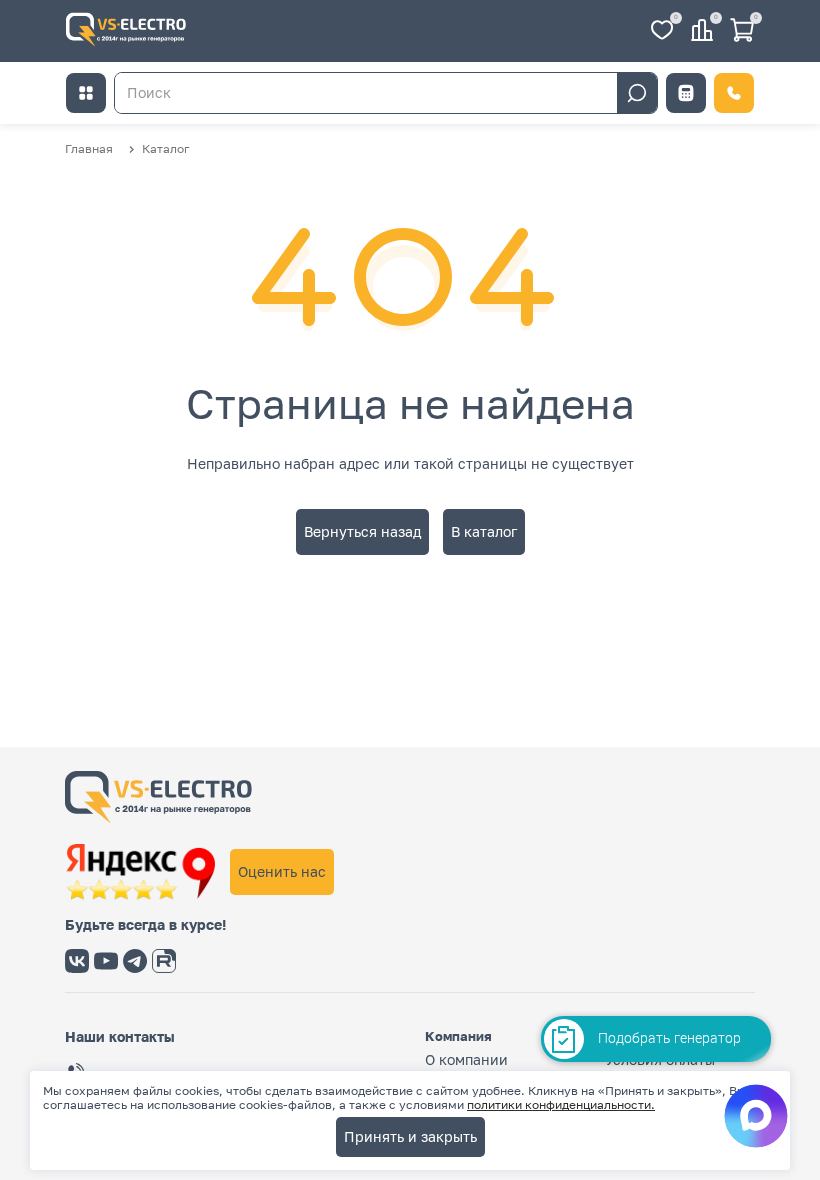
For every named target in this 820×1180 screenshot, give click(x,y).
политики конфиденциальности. (561, 1104)
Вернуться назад (362, 531)
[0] (662, 31)
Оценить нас (282, 871)
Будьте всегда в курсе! (145, 925)
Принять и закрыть (410, 1136)
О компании (466, 1059)
